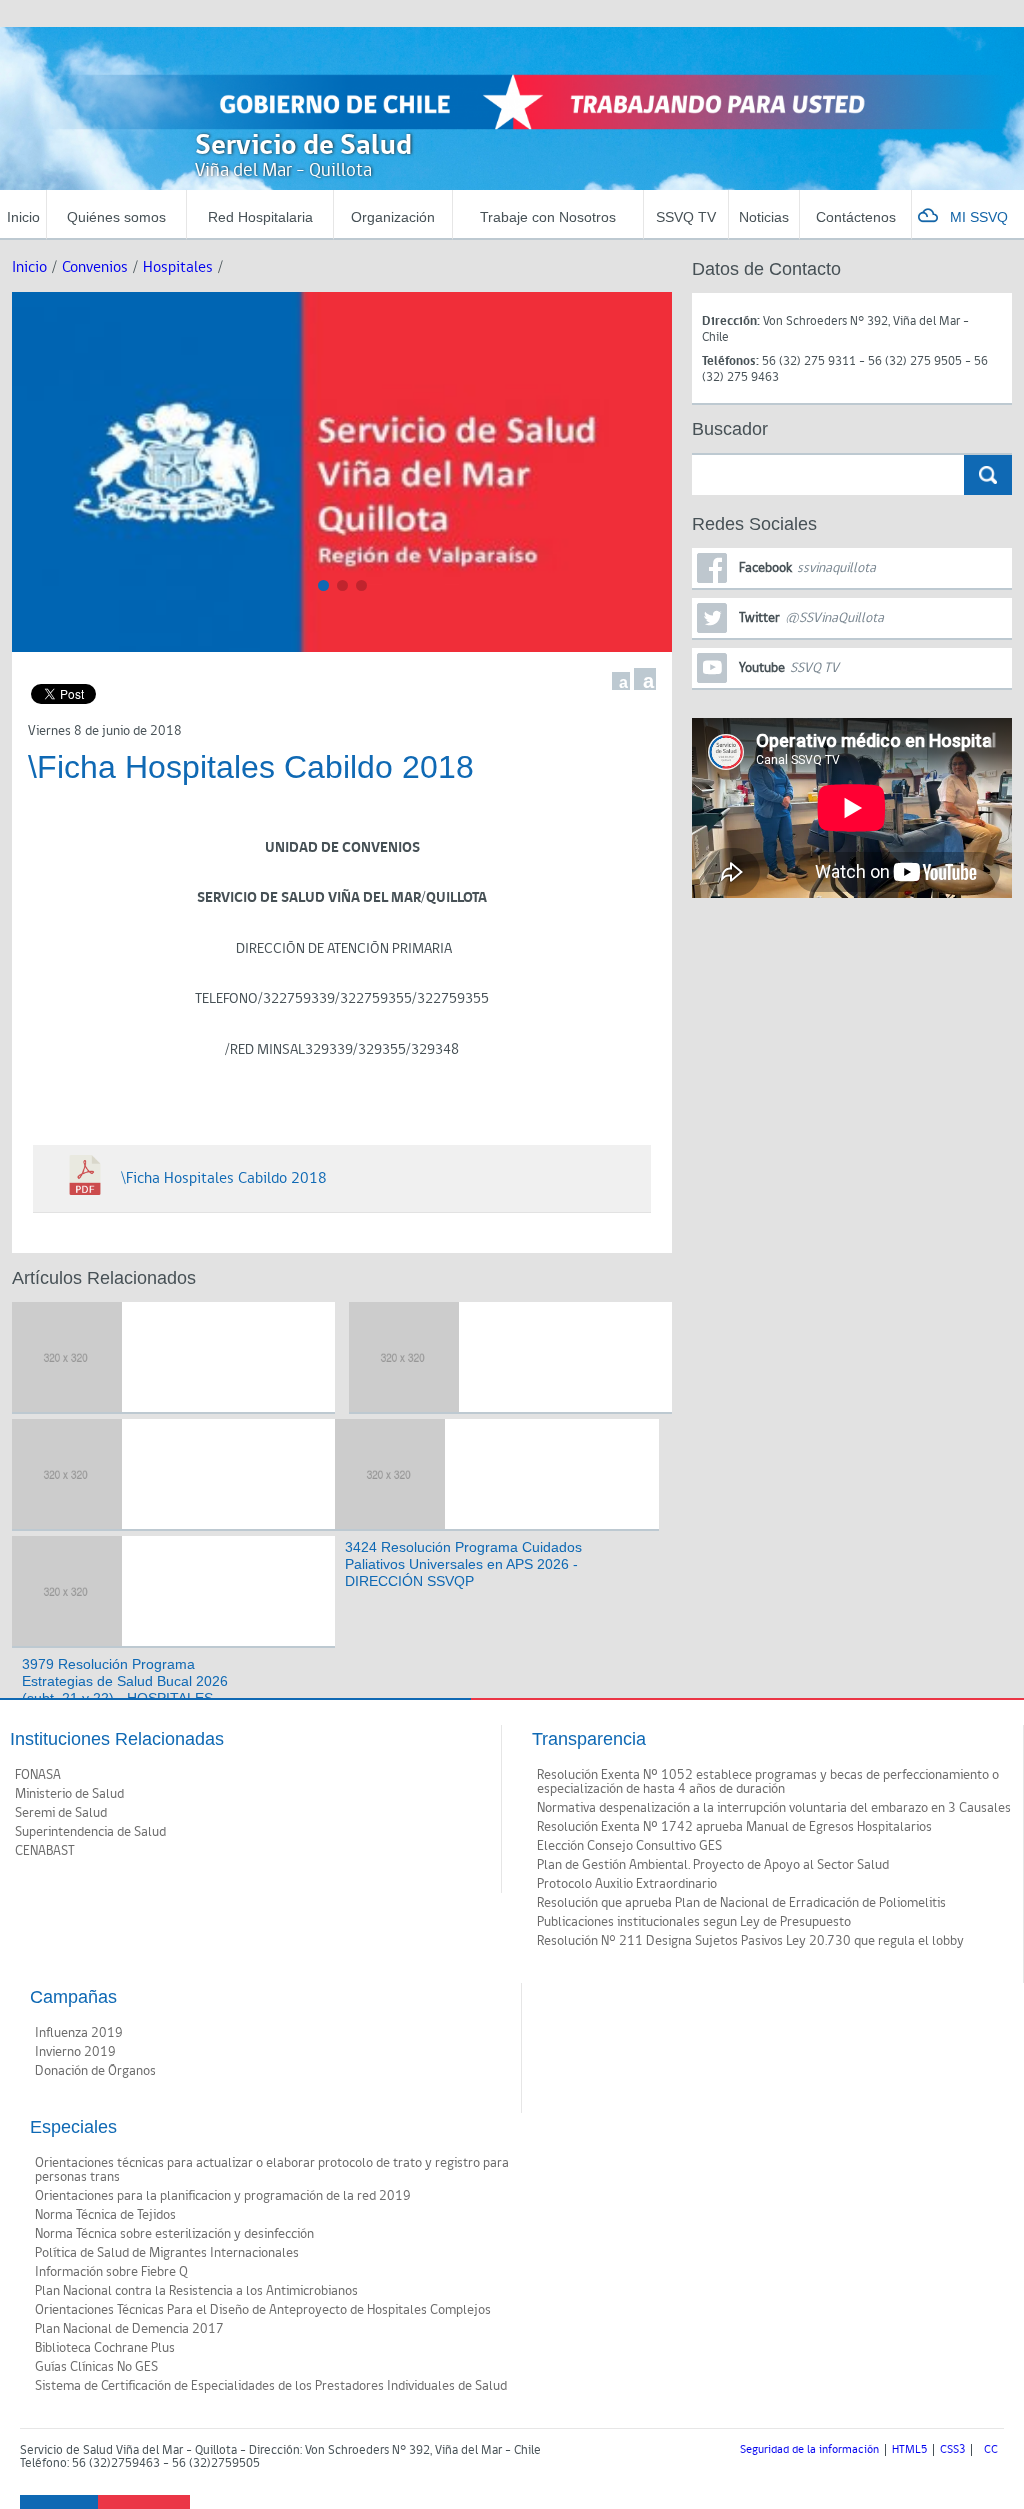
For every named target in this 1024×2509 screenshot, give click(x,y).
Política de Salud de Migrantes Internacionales (167, 2253)
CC (991, 2450)
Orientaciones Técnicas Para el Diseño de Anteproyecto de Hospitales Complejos (263, 2310)
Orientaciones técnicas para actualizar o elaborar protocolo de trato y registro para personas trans (272, 2170)
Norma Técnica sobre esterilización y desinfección (174, 2234)
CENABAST (45, 1851)
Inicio (23, 217)
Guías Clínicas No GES (96, 2367)
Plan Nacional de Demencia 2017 (129, 2329)
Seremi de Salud (61, 1813)
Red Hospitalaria (260, 217)
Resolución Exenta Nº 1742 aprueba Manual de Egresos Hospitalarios (734, 1827)
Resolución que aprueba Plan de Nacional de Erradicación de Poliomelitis (741, 1903)
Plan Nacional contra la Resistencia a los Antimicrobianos (196, 2291)
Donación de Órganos (95, 2071)
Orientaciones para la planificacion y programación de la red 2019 (223, 2196)
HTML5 (909, 2450)
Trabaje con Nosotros (548, 217)
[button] (323, 585)
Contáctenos (856, 217)
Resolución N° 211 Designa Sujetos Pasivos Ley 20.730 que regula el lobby (750, 1941)
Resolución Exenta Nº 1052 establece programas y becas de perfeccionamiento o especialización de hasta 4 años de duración (768, 1782)
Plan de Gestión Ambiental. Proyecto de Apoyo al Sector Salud (713, 1865)
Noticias (764, 217)
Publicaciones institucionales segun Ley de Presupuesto (694, 1922)
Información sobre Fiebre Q (111, 2272)
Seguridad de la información (809, 2450)
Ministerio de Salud (69, 1794)
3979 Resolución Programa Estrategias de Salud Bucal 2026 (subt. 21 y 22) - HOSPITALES (125, 1681)
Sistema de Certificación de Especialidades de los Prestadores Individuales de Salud (271, 2386)
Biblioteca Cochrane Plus (105, 2348)
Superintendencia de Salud (90, 1832)
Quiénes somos (116, 217)
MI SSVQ (979, 217)
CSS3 (952, 2450)
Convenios (95, 267)
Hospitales (178, 267)
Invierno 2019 (75, 2052)
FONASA (38, 1775)
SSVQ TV (686, 217)
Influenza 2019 (79, 2033)
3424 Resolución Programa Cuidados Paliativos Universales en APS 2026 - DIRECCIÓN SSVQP (463, 1564)
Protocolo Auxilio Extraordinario (627, 1884)
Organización (393, 217)
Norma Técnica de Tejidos (105, 2215)
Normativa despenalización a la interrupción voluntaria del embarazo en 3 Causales (774, 1808)
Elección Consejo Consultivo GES (629, 1846)
